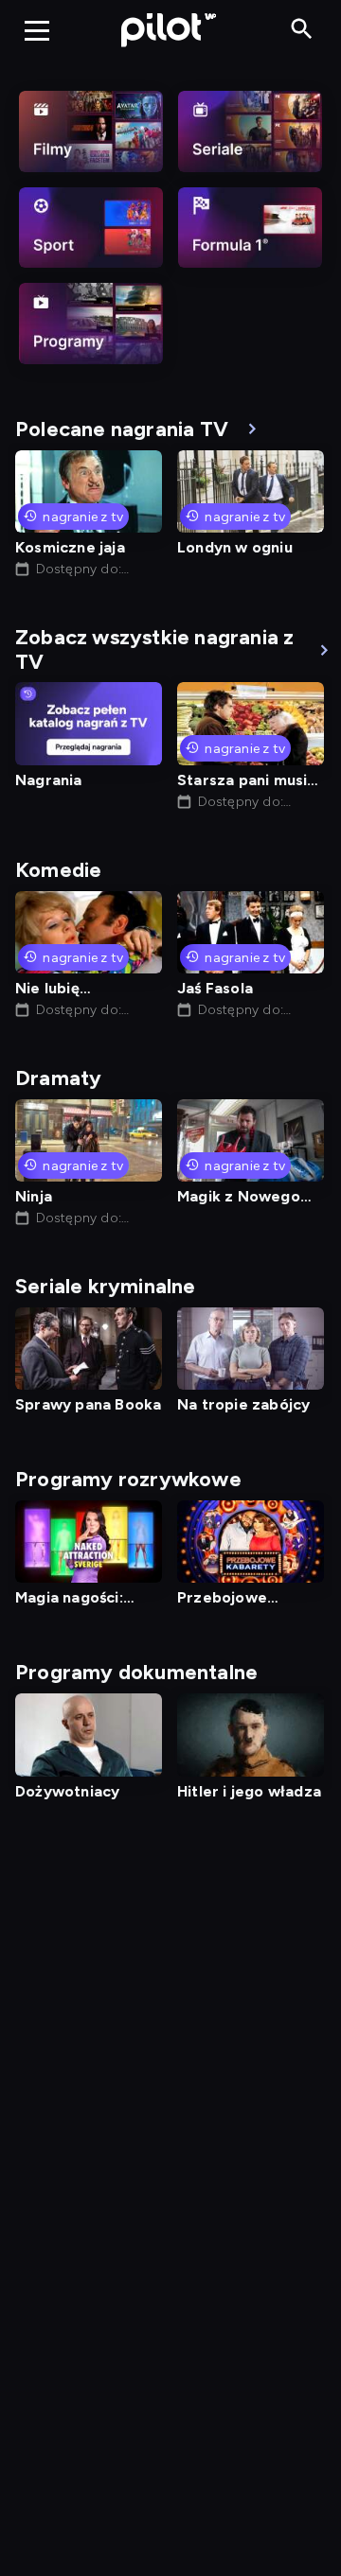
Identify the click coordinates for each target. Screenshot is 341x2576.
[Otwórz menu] (37, 30)
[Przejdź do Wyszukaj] (302, 30)
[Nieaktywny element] (91, 131)
